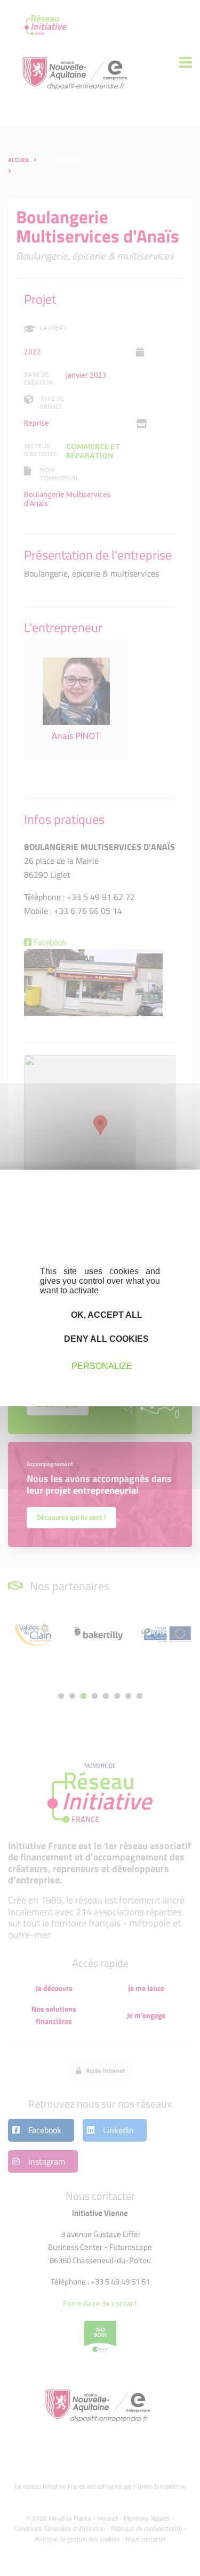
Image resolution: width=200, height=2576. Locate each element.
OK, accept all (106, 1315)
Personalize (102, 1366)
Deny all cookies (105, 1339)
